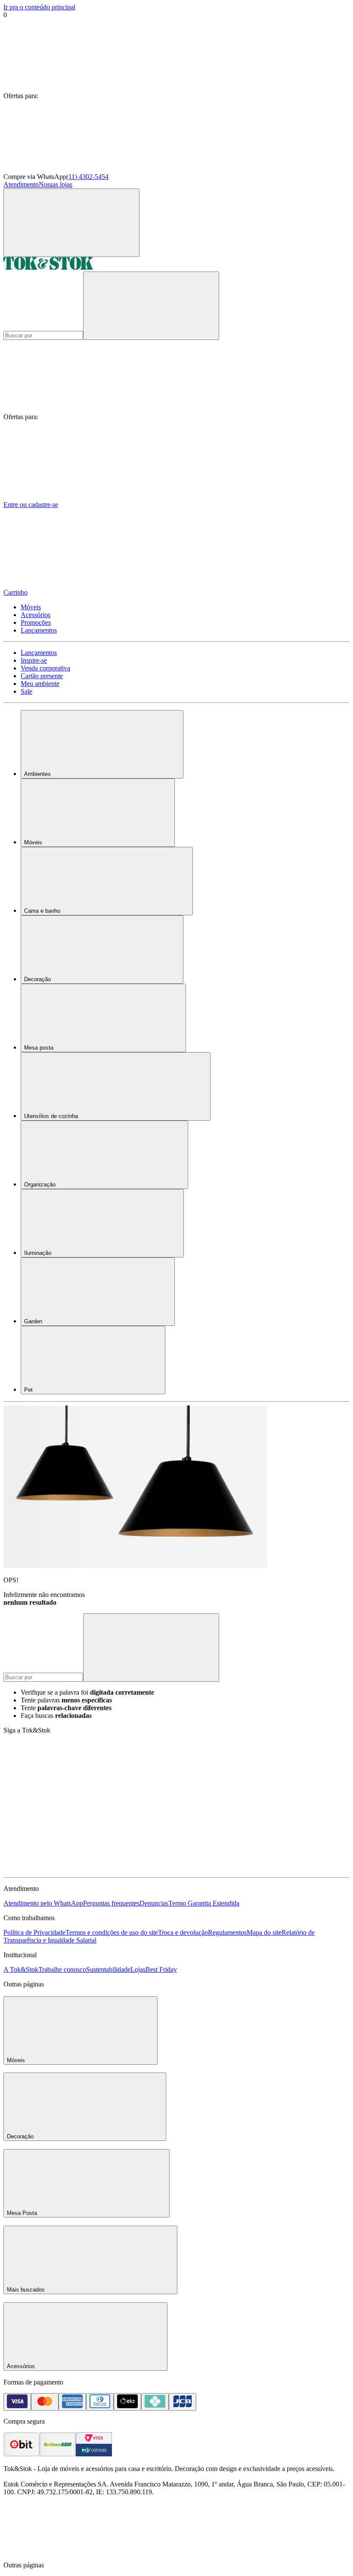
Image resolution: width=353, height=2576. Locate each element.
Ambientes (37, 774)
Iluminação (38, 1253)
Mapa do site (264, 1932)
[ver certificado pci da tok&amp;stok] (94, 2454)
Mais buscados (26, 2290)
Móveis (31, 607)
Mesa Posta (22, 2213)
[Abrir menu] (71, 223)
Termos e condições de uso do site (112, 1932)
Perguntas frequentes (111, 1903)
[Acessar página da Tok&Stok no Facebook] (68, 1803)
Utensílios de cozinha (51, 1116)
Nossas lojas (56, 184)
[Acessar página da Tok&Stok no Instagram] (197, 1803)
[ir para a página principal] (48, 267)
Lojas (138, 1969)
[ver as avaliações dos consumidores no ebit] (22, 2454)
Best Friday (161, 1969)
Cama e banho (42, 911)
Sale (26, 691)
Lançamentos (39, 630)
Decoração (37, 979)
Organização (40, 1185)
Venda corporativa (45, 668)
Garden (33, 1321)
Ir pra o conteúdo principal (39, 7)
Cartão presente (42, 676)
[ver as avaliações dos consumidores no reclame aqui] (58, 2454)
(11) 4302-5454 (87, 177)
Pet (28, 1390)
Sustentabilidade (108, 1969)
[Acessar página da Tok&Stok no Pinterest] (68, 1870)
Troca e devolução (183, 1932)
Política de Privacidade (34, 1932)
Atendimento (21, 184)
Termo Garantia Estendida (204, 1903)
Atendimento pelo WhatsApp (43, 1903)
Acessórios (36, 615)
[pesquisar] (151, 306)
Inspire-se (34, 660)
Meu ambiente (40, 684)
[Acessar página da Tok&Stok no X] (197, 1870)
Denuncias (154, 1903)
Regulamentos (227, 1932)
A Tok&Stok (21, 1969)
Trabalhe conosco (62, 1969)
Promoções (36, 622)
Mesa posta (39, 1048)
